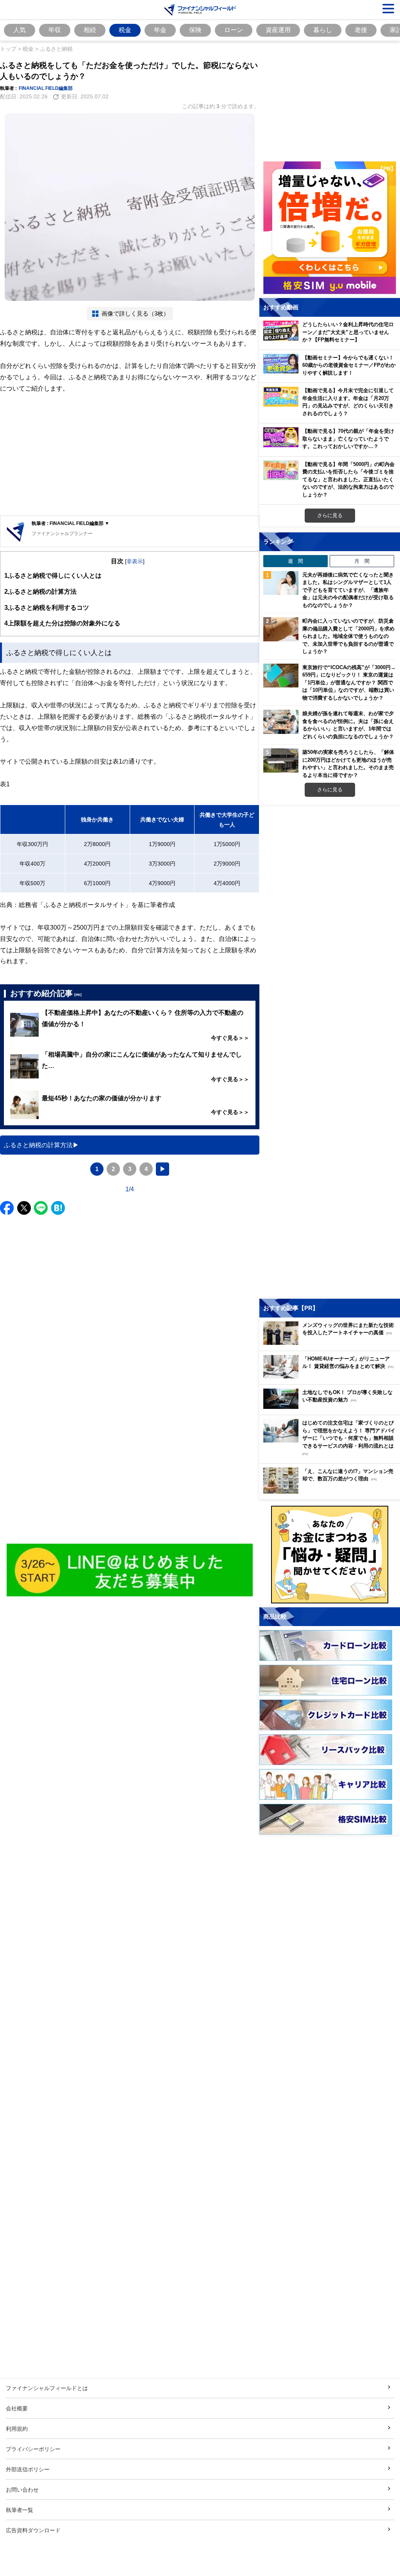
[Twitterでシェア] (24, 1208)
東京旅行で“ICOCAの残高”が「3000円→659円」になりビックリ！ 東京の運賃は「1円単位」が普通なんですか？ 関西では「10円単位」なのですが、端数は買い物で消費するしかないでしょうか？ (349, 682)
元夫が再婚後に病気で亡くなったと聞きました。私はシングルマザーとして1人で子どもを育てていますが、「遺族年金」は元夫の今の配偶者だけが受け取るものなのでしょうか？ (348, 590)
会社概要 (17, 2408)
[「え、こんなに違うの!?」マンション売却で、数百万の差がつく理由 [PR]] (332, 1492)
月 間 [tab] (362, 561)
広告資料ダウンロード (33, 2530)
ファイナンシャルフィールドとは (47, 2388)
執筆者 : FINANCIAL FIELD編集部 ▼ (71, 523)
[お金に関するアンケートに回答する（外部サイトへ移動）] (330, 1555)
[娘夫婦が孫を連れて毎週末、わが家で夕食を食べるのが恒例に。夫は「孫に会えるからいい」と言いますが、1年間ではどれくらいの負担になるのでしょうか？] (281, 722)
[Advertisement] (130, 455)
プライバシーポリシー (33, 2449)
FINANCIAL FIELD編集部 (46, 88)
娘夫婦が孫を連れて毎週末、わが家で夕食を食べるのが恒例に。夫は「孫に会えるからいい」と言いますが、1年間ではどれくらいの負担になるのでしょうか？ (348, 725)
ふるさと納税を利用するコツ (47, 607)
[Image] (130, 1570)
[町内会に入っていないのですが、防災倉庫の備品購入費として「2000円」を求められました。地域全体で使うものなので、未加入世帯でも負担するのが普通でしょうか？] (281, 629)
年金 (160, 30)
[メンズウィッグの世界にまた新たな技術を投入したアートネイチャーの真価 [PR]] (332, 1343)
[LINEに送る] (41, 1208)
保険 (195, 30)
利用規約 (17, 2429)
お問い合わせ (22, 2489)
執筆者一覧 (20, 2510)
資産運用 (278, 30)
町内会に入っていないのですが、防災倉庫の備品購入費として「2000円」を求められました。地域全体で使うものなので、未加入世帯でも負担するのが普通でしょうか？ (348, 636)
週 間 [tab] (296, 561)
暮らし (323, 30)
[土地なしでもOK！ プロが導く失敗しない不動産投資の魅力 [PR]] (332, 1407)
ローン (234, 30)
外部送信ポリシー (28, 2469)
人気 (20, 30)
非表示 (135, 561)
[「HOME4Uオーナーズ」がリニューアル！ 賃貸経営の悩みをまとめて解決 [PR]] (332, 1376)
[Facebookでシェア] (7, 1208)
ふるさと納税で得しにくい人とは (53, 575)
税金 (125, 30)
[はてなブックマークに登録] (58, 1208)
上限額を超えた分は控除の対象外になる (62, 623)
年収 (55, 30)
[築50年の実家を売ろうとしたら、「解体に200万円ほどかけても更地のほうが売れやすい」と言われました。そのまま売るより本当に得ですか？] (281, 760)
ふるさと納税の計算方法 (40, 591)
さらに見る (330, 515)
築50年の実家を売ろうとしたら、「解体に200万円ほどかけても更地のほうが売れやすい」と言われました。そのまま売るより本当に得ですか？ (348, 763)
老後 (361, 30)
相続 (90, 30)
